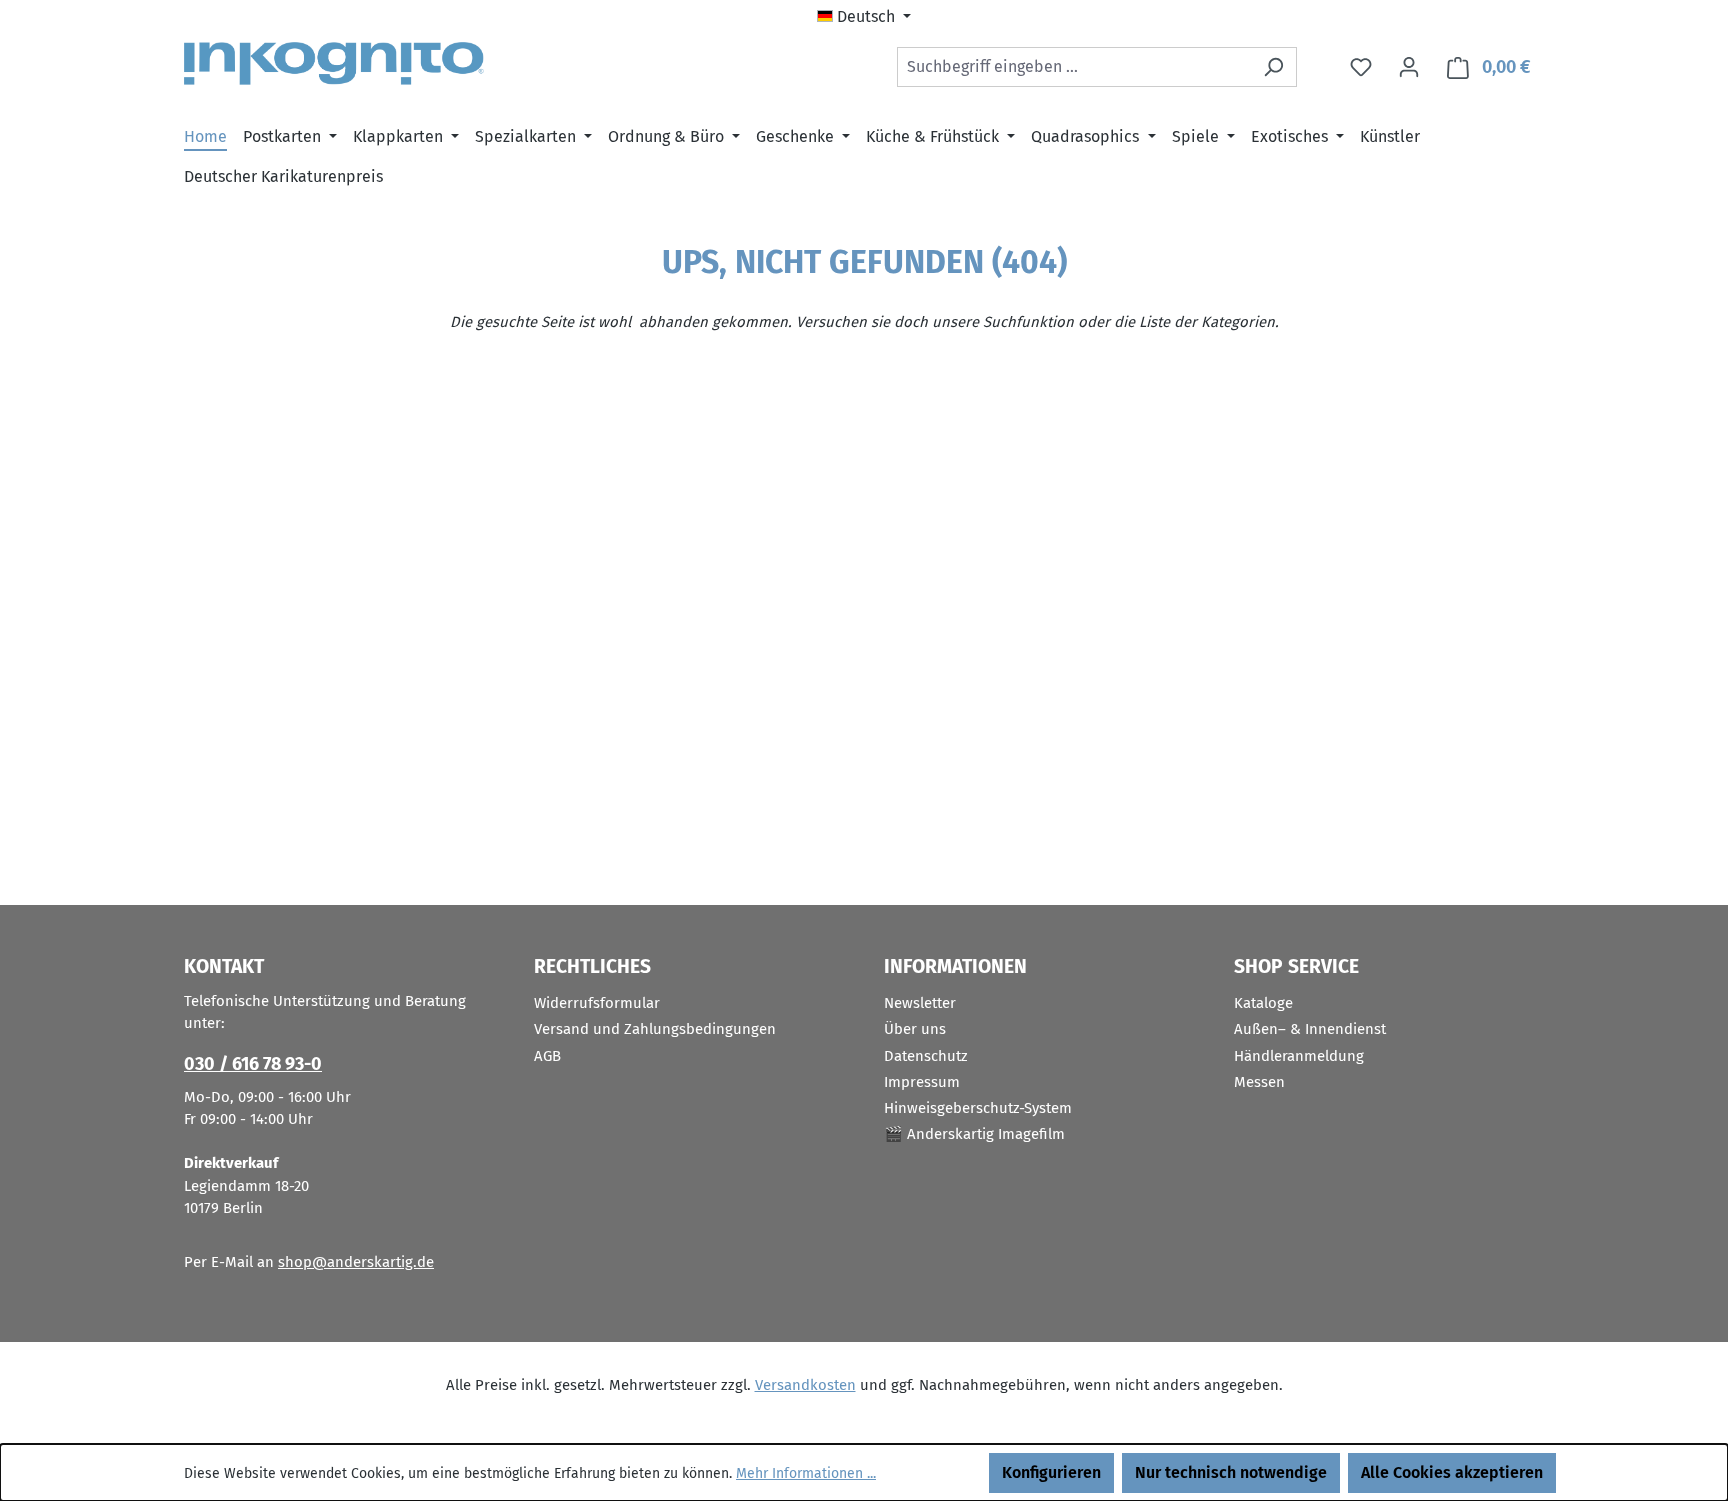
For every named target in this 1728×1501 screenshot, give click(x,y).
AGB (547, 1056)
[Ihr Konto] (1409, 67)
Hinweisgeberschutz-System (978, 1108)
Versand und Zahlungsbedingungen (655, 1029)
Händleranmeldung (1299, 1056)
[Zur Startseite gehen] (334, 63)
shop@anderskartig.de (356, 1262)
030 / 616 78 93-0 (253, 1064)
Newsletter (920, 1003)
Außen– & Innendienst (1310, 1029)
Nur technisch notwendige (1231, 1472)
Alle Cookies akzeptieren (1452, 1472)
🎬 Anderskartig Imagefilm (974, 1134)
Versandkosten (805, 1385)
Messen (1259, 1082)
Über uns (915, 1029)
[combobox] (1074, 67)
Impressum (922, 1082)
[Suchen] (1273, 67)
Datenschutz (926, 1056)
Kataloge (1263, 1003)
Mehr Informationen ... (806, 1473)
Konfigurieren (1051, 1472)
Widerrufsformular (597, 1003)
